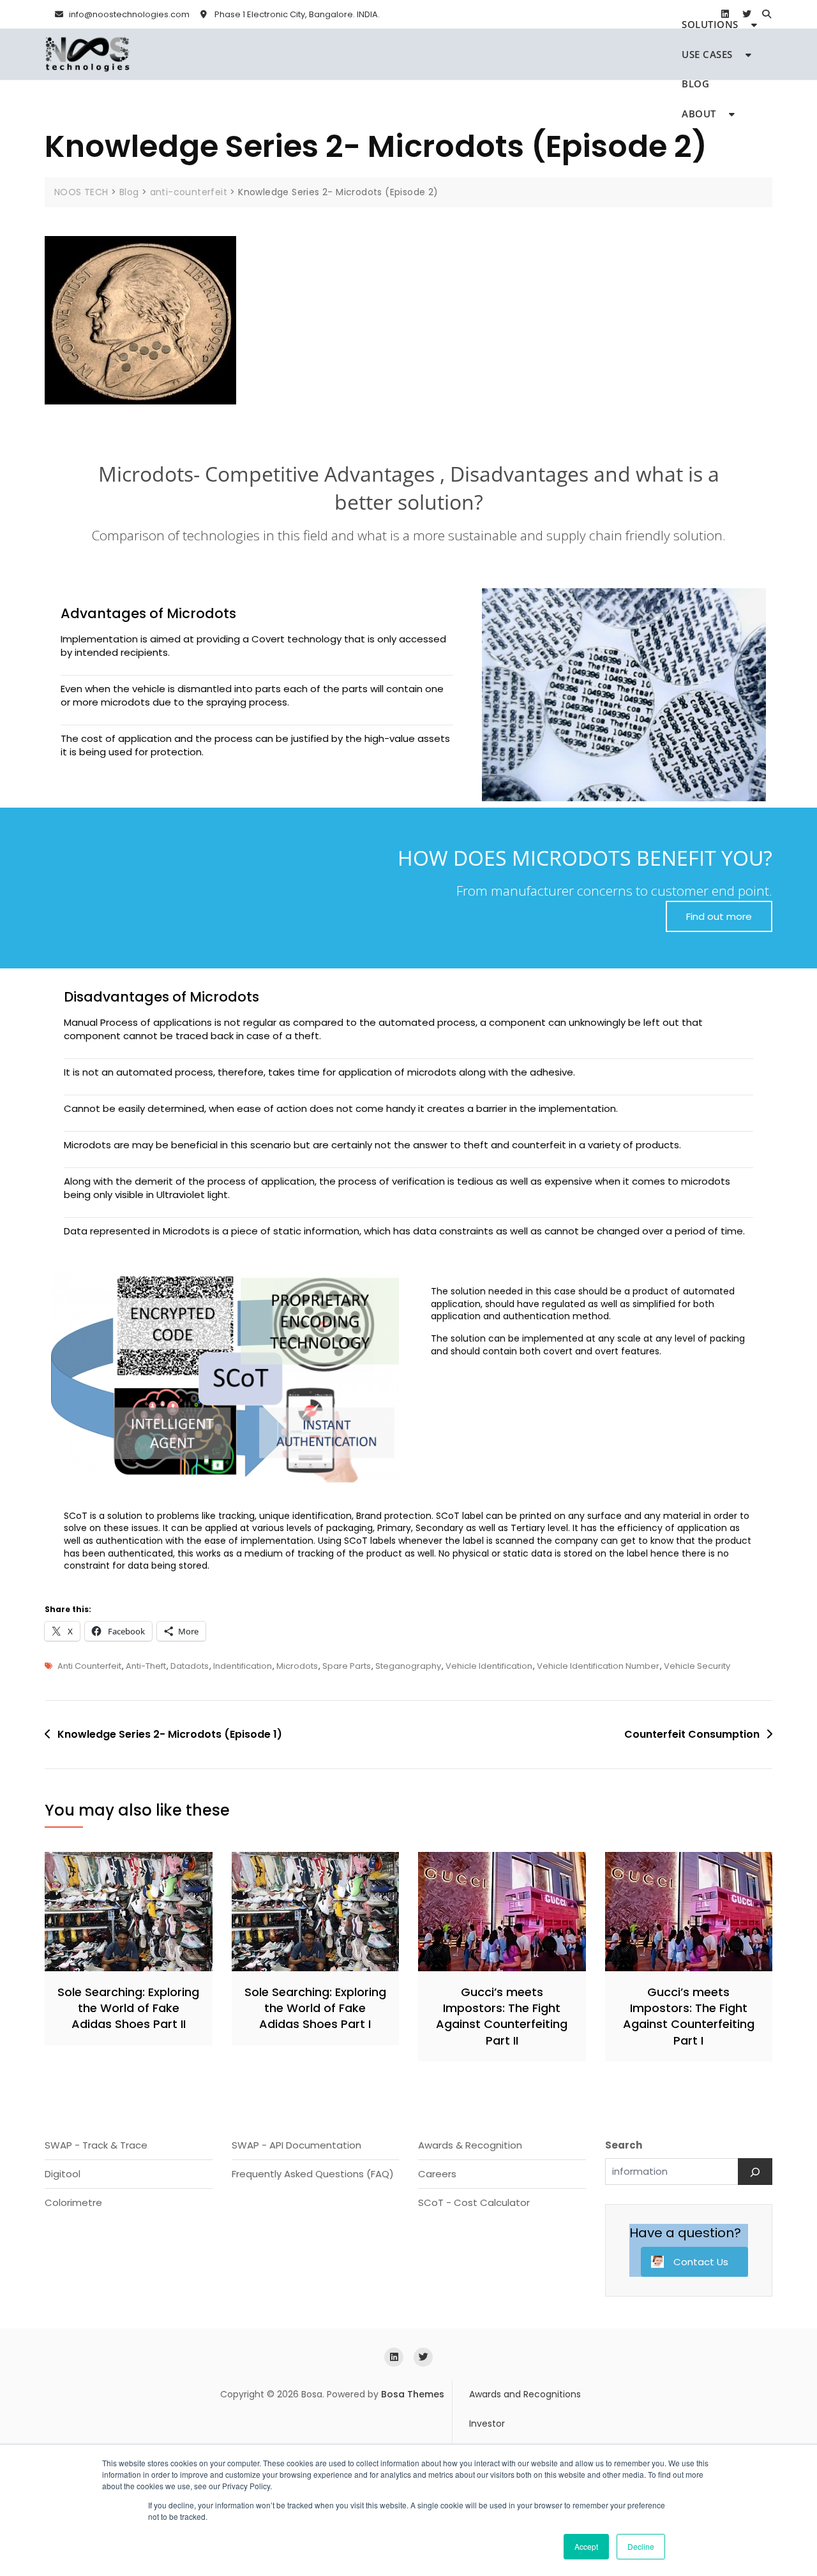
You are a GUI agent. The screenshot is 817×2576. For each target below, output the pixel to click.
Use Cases (707, 54)
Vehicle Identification (489, 1666)
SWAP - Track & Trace (96, 2145)
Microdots (297, 1666)
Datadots (190, 1666)
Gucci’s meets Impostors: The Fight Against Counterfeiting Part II (502, 2016)
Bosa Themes (413, 2394)
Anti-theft (146, 1666)
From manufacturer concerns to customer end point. (614, 891)
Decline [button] (641, 2546)
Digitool (63, 2174)
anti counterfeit (89, 1666)
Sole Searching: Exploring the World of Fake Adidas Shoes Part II (128, 2008)
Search (624, 2145)
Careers (437, 2174)
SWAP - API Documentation (296, 2145)
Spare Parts (347, 1666)
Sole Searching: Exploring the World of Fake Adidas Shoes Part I (315, 2008)
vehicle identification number (598, 1666)
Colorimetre (73, 2202)
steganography (408, 1666)
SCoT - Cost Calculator (474, 2202)
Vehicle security (697, 1666)
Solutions (710, 24)
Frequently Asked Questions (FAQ (311, 2174)
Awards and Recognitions (525, 2394)
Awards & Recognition (470, 2145)
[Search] (755, 2172)
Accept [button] (586, 2546)
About (699, 114)
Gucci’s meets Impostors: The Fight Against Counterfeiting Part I (689, 2016)
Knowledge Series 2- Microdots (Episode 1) (170, 1734)
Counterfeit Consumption (692, 1734)
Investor (487, 2424)
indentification (243, 1666)
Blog (695, 84)
